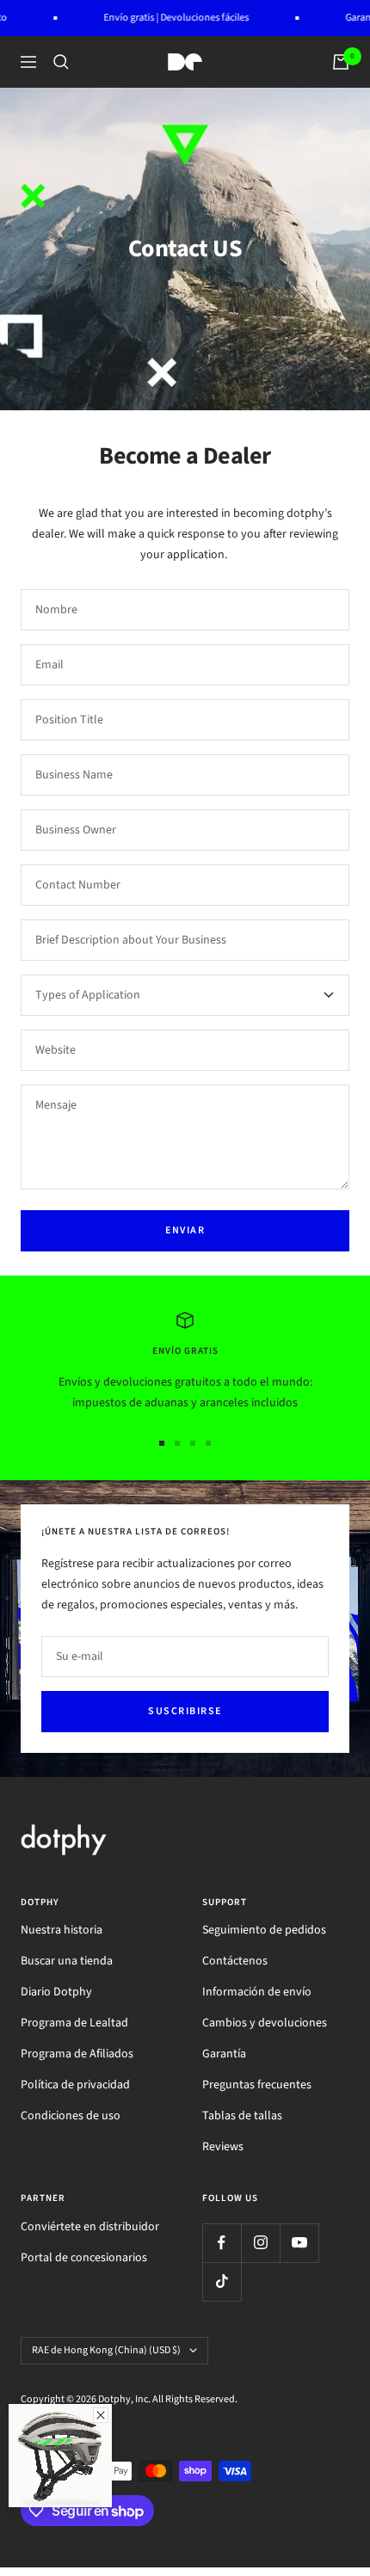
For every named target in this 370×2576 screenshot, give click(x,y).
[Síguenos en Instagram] (260, 2243)
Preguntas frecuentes (257, 2085)
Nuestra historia (62, 1930)
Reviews (223, 2147)
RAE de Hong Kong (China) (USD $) (106, 2350)
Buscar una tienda (67, 1961)
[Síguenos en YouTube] (299, 2243)
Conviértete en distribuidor (90, 2227)
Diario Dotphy (56, 1992)
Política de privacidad (75, 2085)
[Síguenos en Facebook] (222, 2243)
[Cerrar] (101, 2415)
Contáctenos (235, 1961)
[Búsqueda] (61, 62)
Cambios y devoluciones (265, 2023)
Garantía (224, 2054)
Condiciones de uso (71, 2116)
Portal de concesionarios (84, 2258)
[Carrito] (341, 62)
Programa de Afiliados (77, 2054)
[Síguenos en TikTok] (222, 2281)
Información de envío (257, 1992)
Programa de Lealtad (74, 2023)
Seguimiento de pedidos (264, 1930)
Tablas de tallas (242, 2116)
